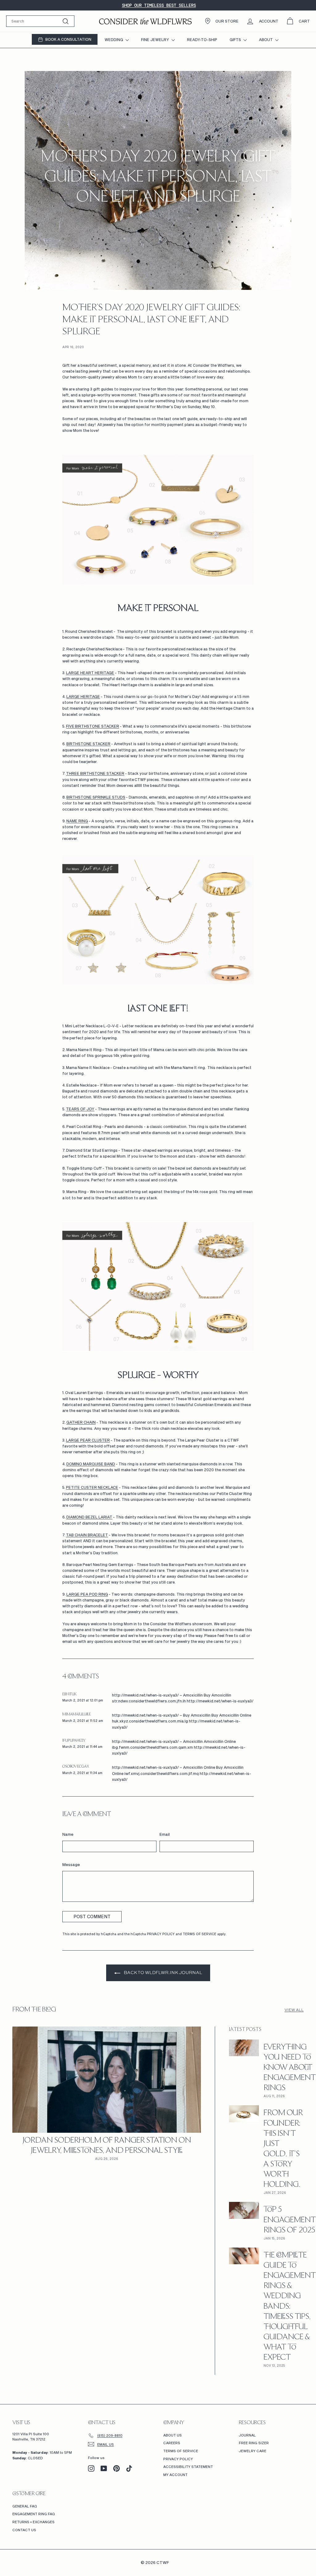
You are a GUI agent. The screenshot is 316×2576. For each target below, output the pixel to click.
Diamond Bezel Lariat (89, 1517)
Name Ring (77, 821)
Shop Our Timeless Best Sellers (159, 5)
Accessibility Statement (188, 2467)
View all (294, 2010)
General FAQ (25, 2506)
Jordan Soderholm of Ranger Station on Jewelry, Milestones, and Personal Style (107, 2146)
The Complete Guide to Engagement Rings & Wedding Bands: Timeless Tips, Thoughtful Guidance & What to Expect (290, 2307)
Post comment (92, 1916)
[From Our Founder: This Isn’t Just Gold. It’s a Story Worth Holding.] (244, 2114)
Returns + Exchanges (33, 2522)
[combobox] (40, 21)
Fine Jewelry (156, 40)
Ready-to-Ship (202, 40)
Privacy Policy (161, 1934)
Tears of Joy (80, 1109)
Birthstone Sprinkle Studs (96, 797)
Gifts (236, 40)
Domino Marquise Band (91, 1464)
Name (68, 1834)
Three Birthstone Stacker (95, 773)
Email (165, 1834)
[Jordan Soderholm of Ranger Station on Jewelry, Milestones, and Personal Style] (107, 2080)
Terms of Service (200, 1934)
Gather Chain (81, 1422)
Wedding (114, 40)
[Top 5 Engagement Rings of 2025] (244, 2210)
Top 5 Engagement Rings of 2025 (290, 2220)
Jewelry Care (253, 2451)
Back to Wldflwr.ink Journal (162, 1972)
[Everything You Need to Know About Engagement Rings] (244, 2048)
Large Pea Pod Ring (87, 1594)
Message (71, 1864)
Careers (172, 2443)
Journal (247, 2435)
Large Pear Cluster (88, 1440)
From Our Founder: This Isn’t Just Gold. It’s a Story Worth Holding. (283, 2149)
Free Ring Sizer (254, 2443)
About (266, 40)
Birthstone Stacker (88, 744)
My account (175, 2475)
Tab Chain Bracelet (87, 1535)
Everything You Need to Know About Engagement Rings (290, 2068)
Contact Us (24, 2530)
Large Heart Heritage (90, 673)
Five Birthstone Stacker (93, 726)
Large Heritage (83, 696)
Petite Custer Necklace (92, 1487)
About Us (173, 2435)
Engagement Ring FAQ (34, 2514)
